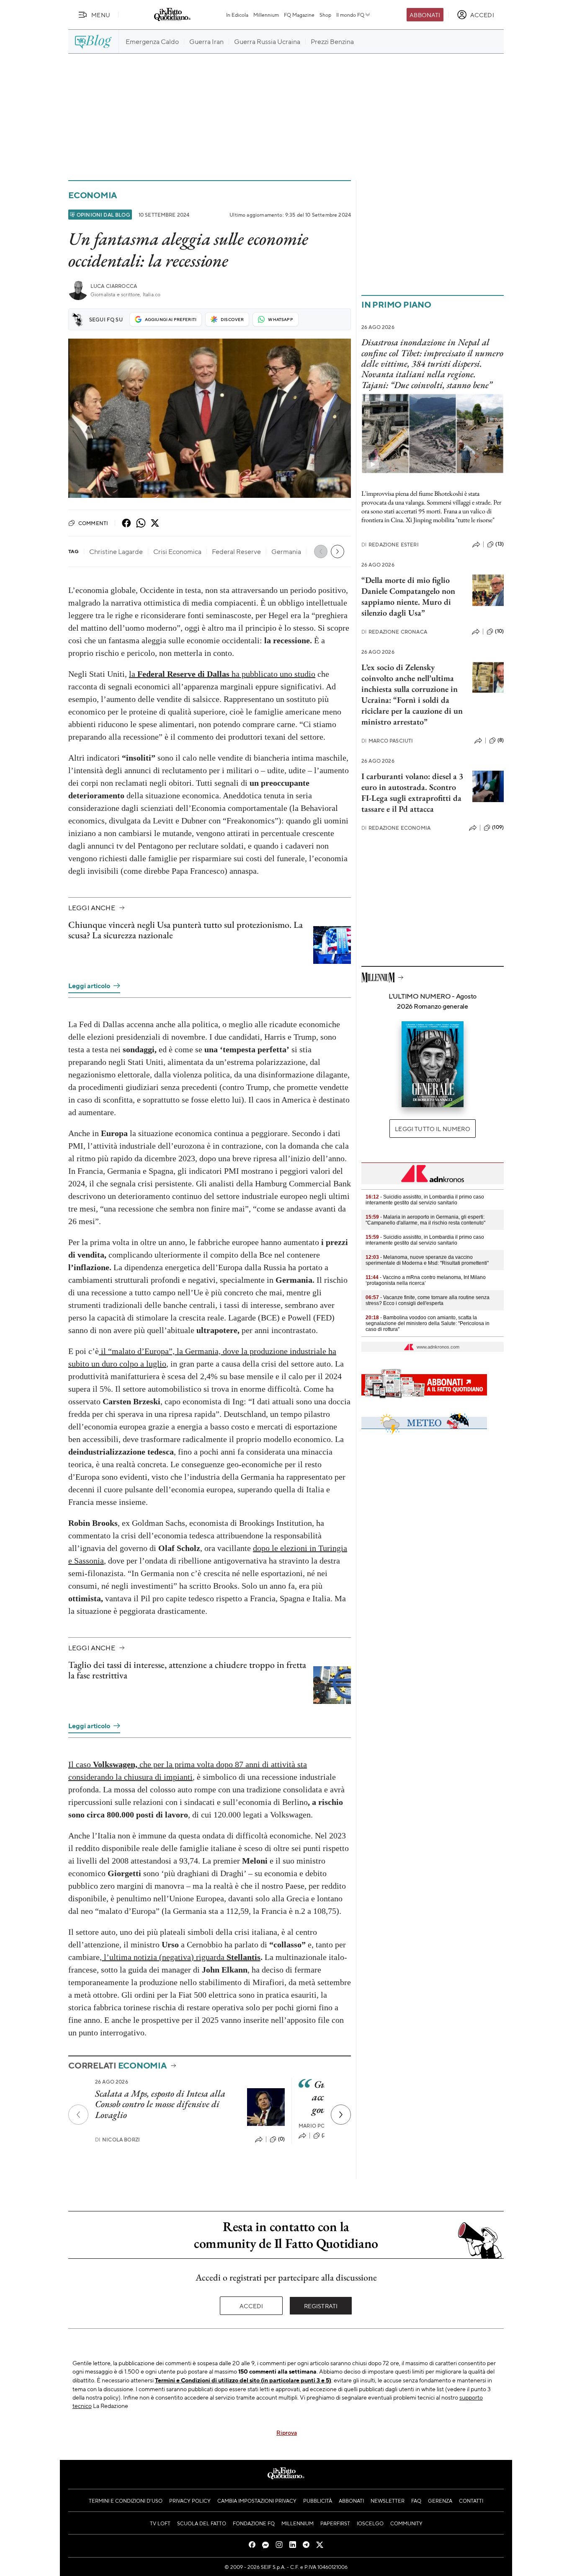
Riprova (287, 2432)
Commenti (93, 523)
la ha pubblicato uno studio (222, 674)
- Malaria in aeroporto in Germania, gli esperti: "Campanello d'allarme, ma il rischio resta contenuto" (425, 1220)
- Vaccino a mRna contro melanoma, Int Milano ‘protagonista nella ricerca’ (426, 1280)
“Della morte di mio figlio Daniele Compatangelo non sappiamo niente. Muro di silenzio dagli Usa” (408, 596)
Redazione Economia (396, 828)
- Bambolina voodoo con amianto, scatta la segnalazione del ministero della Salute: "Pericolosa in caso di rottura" (428, 1323)
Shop (325, 15)
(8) (501, 740)
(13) (500, 544)
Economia (93, 195)
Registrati (321, 2306)
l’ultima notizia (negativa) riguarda (164, 1957)
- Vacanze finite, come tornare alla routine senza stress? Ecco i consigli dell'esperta (428, 1300)
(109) (498, 827)
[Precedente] (78, 2115)
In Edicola (237, 15)
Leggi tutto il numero (432, 1129)
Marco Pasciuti (387, 741)
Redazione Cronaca (394, 632)
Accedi (251, 2306)
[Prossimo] (341, 2115)
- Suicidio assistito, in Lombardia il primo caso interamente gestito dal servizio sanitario (425, 1200)
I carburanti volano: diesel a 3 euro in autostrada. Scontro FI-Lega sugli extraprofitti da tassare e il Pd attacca (412, 792)
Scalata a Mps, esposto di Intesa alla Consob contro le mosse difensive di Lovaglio (160, 2104)
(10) (499, 631)
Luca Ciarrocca (114, 286)
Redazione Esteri (390, 545)
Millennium (266, 15)
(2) (325, 2135)
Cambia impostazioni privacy (257, 2501)
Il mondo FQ (350, 15)
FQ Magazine (299, 15)
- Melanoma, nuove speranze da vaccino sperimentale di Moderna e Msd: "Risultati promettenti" (427, 1260)
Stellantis (243, 1957)
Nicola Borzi (117, 2140)
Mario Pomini (318, 2126)
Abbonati (425, 15)
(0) (281, 2139)
